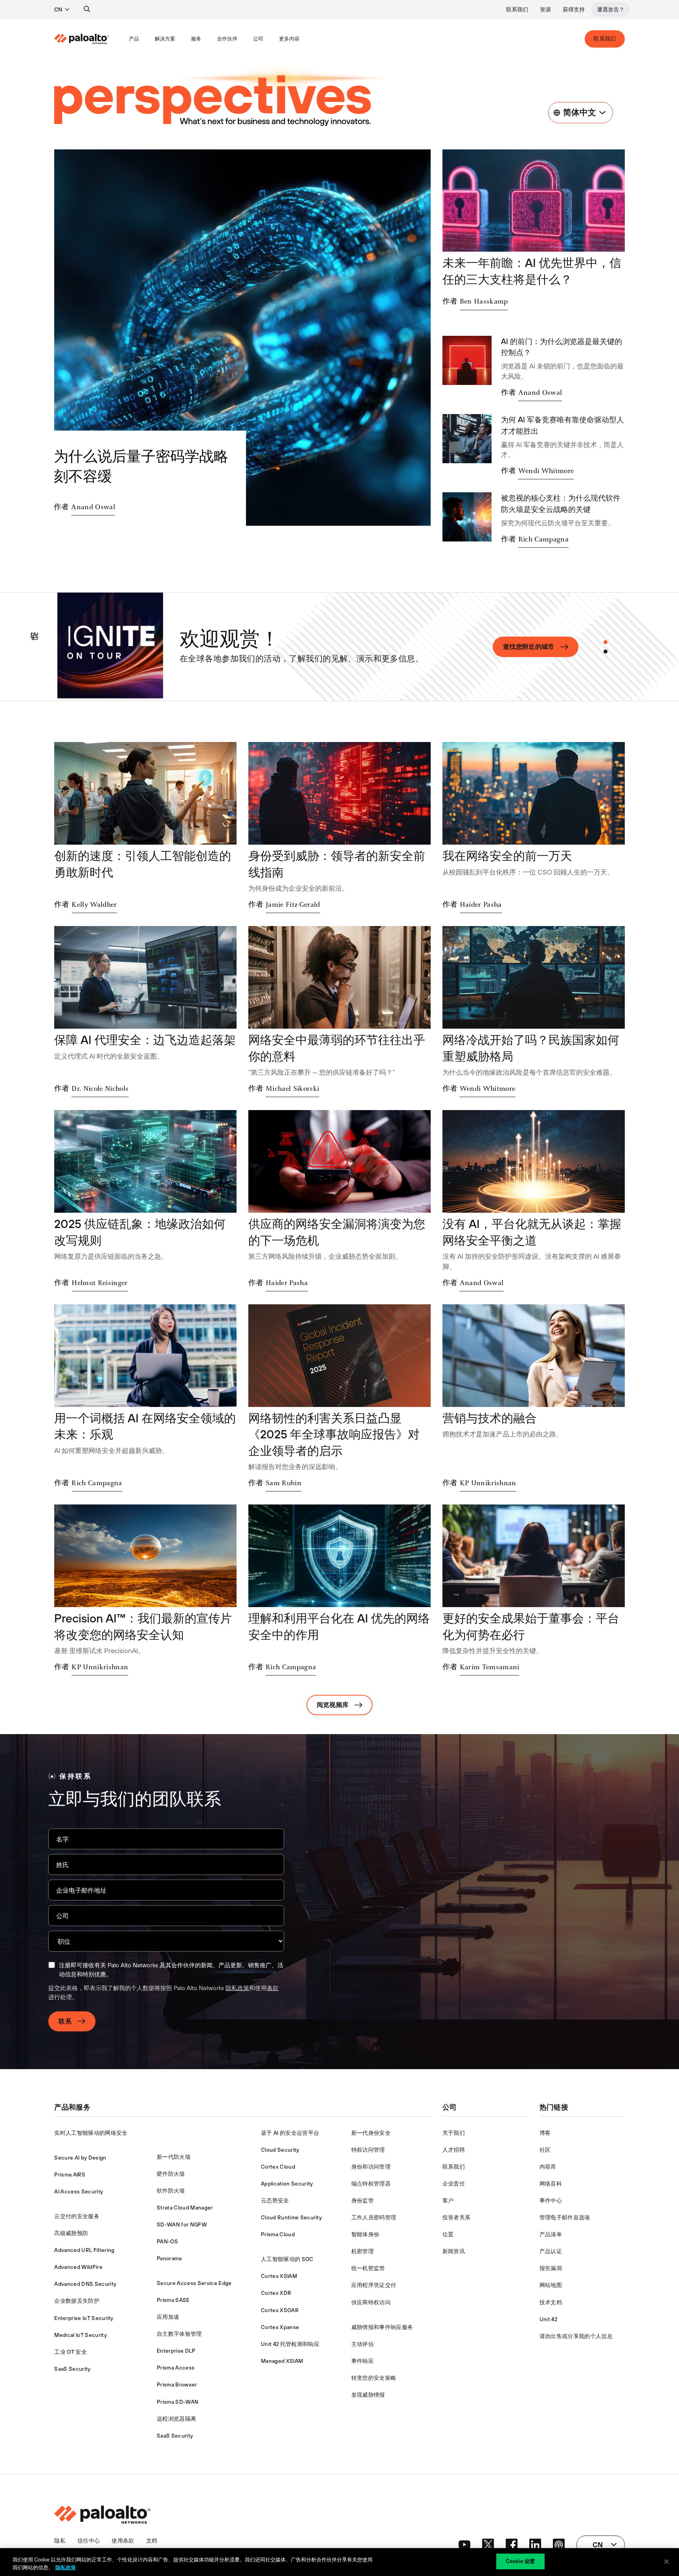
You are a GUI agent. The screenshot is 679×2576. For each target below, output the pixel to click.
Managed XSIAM (282, 2361)
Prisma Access (176, 2368)
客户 (448, 2200)
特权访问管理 (368, 2150)
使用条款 (123, 2541)
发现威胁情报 (368, 2395)
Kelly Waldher (94, 905)
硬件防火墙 (171, 2174)
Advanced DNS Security (85, 2284)
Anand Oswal (93, 507)
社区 (545, 2150)
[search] (87, 9)
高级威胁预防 (71, 2233)
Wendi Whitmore (546, 471)
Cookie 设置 (520, 2561)
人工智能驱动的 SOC (287, 2259)
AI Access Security (79, 2191)
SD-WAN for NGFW (182, 2224)
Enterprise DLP (176, 2351)
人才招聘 (454, 2150)
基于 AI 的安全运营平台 (290, 2133)
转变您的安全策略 (374, 2378)
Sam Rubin (284, 1483)
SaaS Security (72, 2369)
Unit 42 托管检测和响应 (290, 2344)
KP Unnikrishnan (488, 1483)
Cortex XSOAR (280, 2310)
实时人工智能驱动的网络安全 (91, 2133)
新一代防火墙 (174, 2157)
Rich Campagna (543, 540)
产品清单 (551, 2234)
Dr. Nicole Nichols (100, 1089)
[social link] (464, 2545)
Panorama (169, 2258)
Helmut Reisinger (99, 1283)
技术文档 (551, 2302)
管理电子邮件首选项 (565, 2217)
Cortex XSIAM (279, 2276)
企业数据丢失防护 (77, 2301)
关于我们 (454, 2133)
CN (58, 9)
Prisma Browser (177, 2385)
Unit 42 (548, 2319)
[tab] (606, 642)
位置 (448, 2234)
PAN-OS (167, 2241)
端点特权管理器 (371, 2184)
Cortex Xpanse (280, 2327)
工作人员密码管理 (374, 2217)
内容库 (548, 2167)
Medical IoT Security (80, 2335)
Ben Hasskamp (484, 302)
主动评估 (362, 2344)
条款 (273, 1988)
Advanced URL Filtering (84, 2250)
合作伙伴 (227, 39)
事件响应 (362, 2361)
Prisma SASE (173, 2300)
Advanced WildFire (78, 2267)
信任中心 (89, 2541)
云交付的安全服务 (77, 2216)
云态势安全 (275, 2200)
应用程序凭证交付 (374, 2285)
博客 (545, 2133)
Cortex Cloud (278, 2167)
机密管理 (362, 2251)
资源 (545, 9)
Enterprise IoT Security (84, 2318)
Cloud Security (280, 2150)
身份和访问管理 (371, 2167)
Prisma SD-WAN (178, 2402)
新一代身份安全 (371, 2133)
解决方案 (165, 39)
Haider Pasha (481, 905)
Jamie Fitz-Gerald (293, 905)
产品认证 (551, 2251)
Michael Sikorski (292, 1089)
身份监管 (362, 2200)
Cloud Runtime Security (291, 2217)
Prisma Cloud (278, 2234)
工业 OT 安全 (71, 2352)
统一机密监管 (368, 2268)
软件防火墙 (171, 2191)
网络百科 (551, 2184)
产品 (134, 39)
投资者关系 (457, 2217)
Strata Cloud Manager (185, 2208)
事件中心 (551, 2200)
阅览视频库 (333, 1705)
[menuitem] (88, 39)
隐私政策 (237, 1988)
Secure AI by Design (80, 2158)
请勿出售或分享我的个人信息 (576, 2336)
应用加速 (168, 2317)
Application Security (287, 2184)
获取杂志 (541, 646)
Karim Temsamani (490, 1667)
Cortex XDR (276, 2293)
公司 (258, 39)
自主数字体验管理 (179, 2334)
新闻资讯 (454, 2251)
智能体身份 (365, 2234)
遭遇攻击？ (611, 9)
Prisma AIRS (70, 2175)
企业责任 (454, 2184)
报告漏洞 (551, 2268)
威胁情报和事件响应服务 (382, 2327)
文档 (152, 2541)
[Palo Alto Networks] (82, 39)
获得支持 (574, 9)
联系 (65, 2021)
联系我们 (517, 9)
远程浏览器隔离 (176, 2419)
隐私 (60, 2541)
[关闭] (666, 2561)
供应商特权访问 (371, 2302)
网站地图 (551, 2285)
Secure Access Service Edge (194, 2283)
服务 (196, 39)
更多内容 (289, 39)
